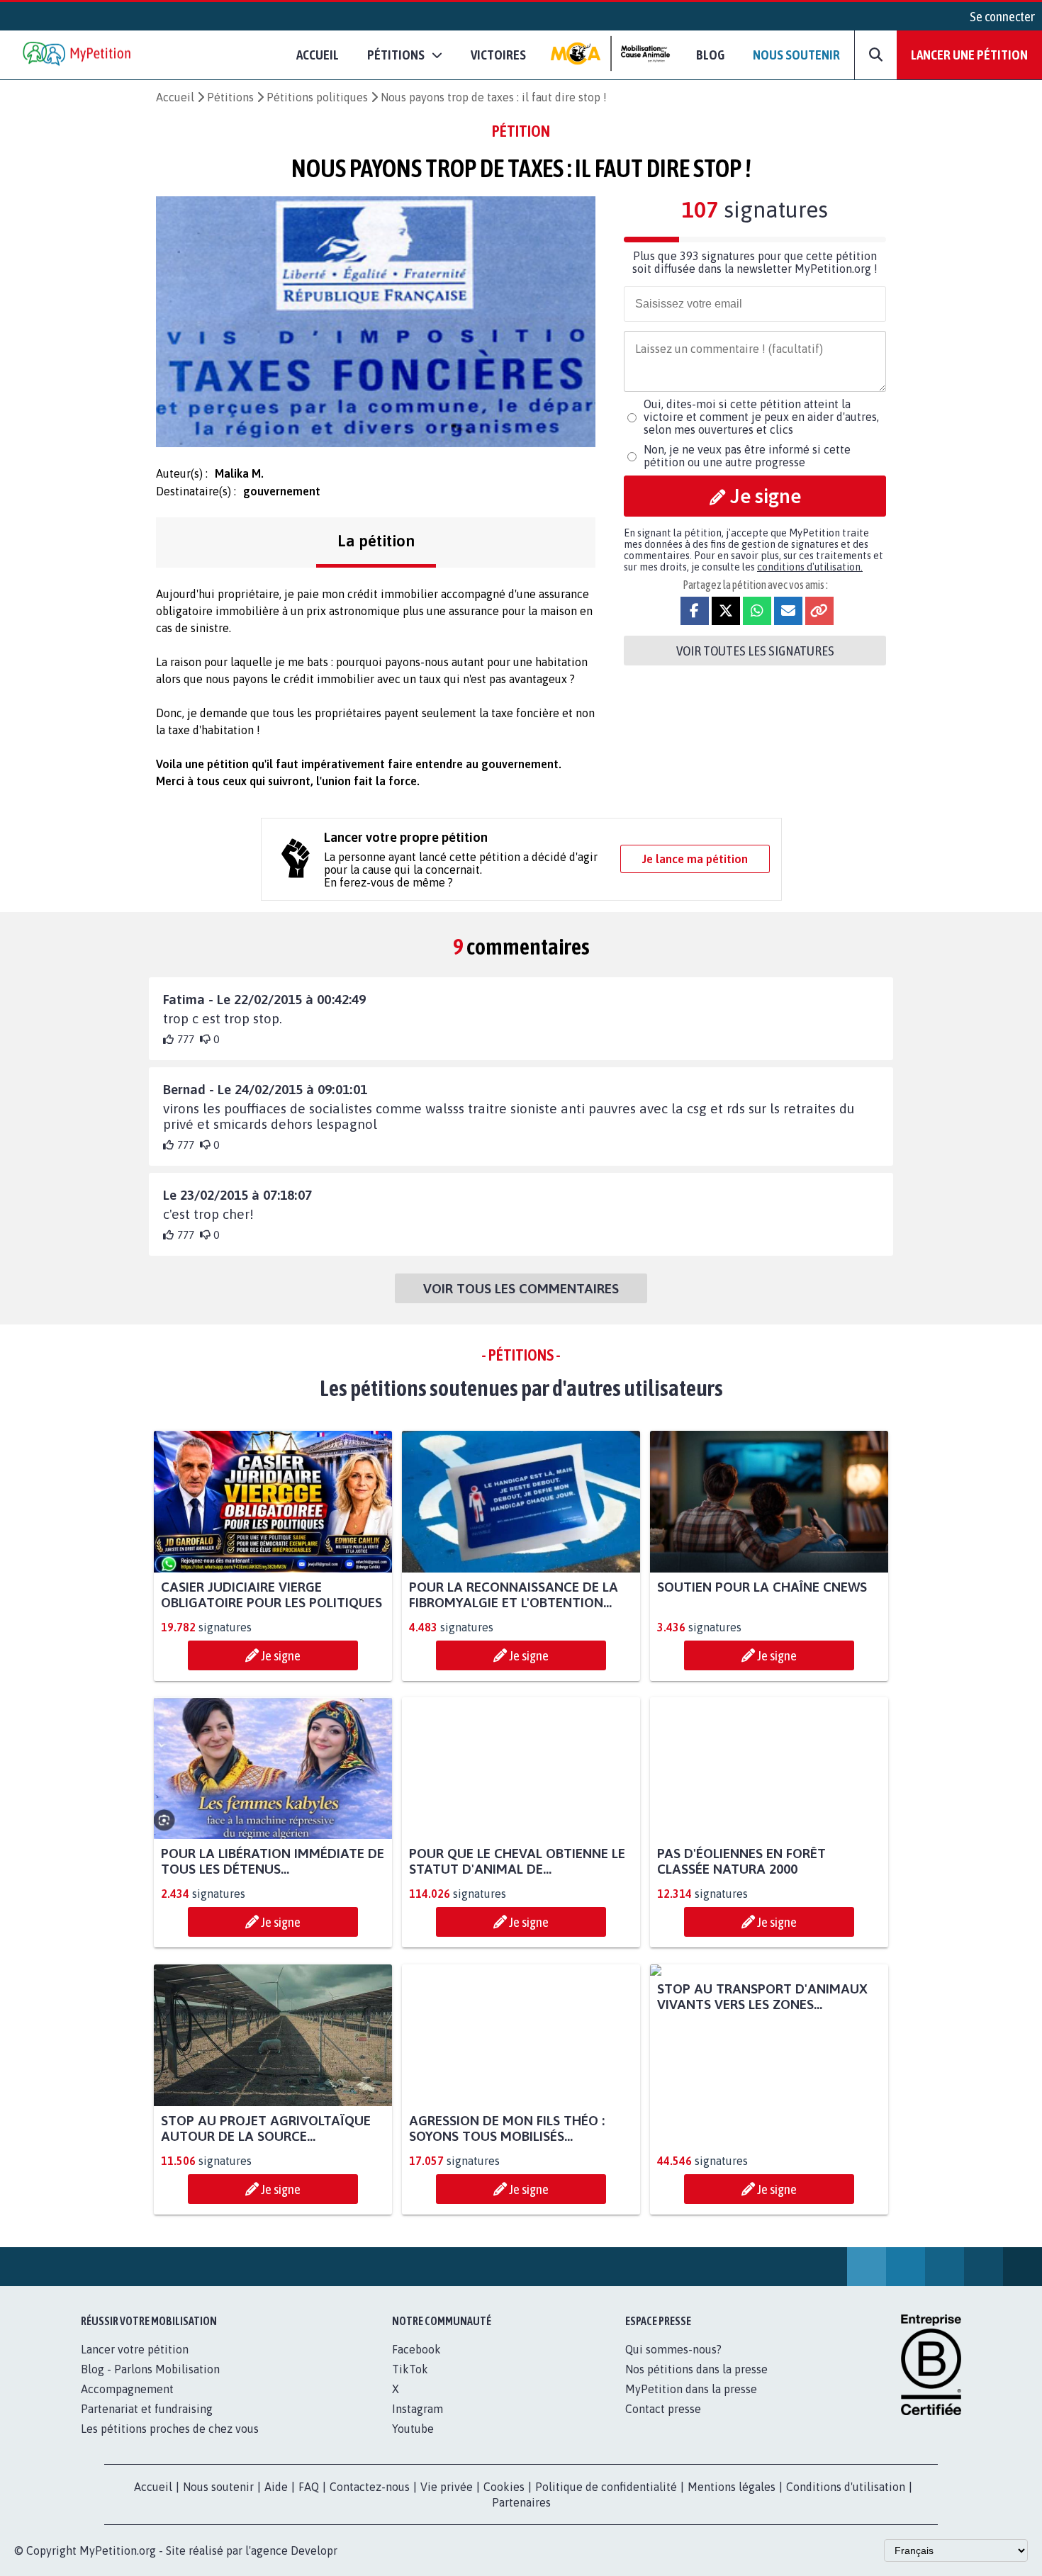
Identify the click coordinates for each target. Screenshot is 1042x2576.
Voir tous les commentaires (521, 1288)
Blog (710, 55)
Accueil (318, 55)
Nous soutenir (796, 55)
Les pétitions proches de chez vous (170, 2429)
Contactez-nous (370, 2487)
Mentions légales (732, 2487)
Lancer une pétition (969, 55)
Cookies (504, 2487)
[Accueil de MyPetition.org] (78, 55)
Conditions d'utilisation (846, 2487)
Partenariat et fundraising (147, 2409)
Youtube (413, 2429)
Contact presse (663, 2409)
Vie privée (447, 2487)
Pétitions (230, 97)
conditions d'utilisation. (810, 567)
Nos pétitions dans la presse (696, 2369)
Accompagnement (127, 2389)
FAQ (309, 2487)
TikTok (410, 2369)
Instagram (418, 2409)
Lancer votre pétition (135, 2349)
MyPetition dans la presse (691, 2389)
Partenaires (521, 2502)
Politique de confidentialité (606, 2487)
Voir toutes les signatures (755, 651)
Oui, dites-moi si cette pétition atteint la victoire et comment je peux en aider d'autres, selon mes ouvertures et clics (761, 417)
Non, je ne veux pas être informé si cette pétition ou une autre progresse (747, 456)
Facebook (416, 2349)
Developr (314, 2550)
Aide (276, 2487)
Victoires (498, 55)
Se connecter (1002, 16)
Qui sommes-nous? (673, 2349)
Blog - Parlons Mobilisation (150, 2369)
